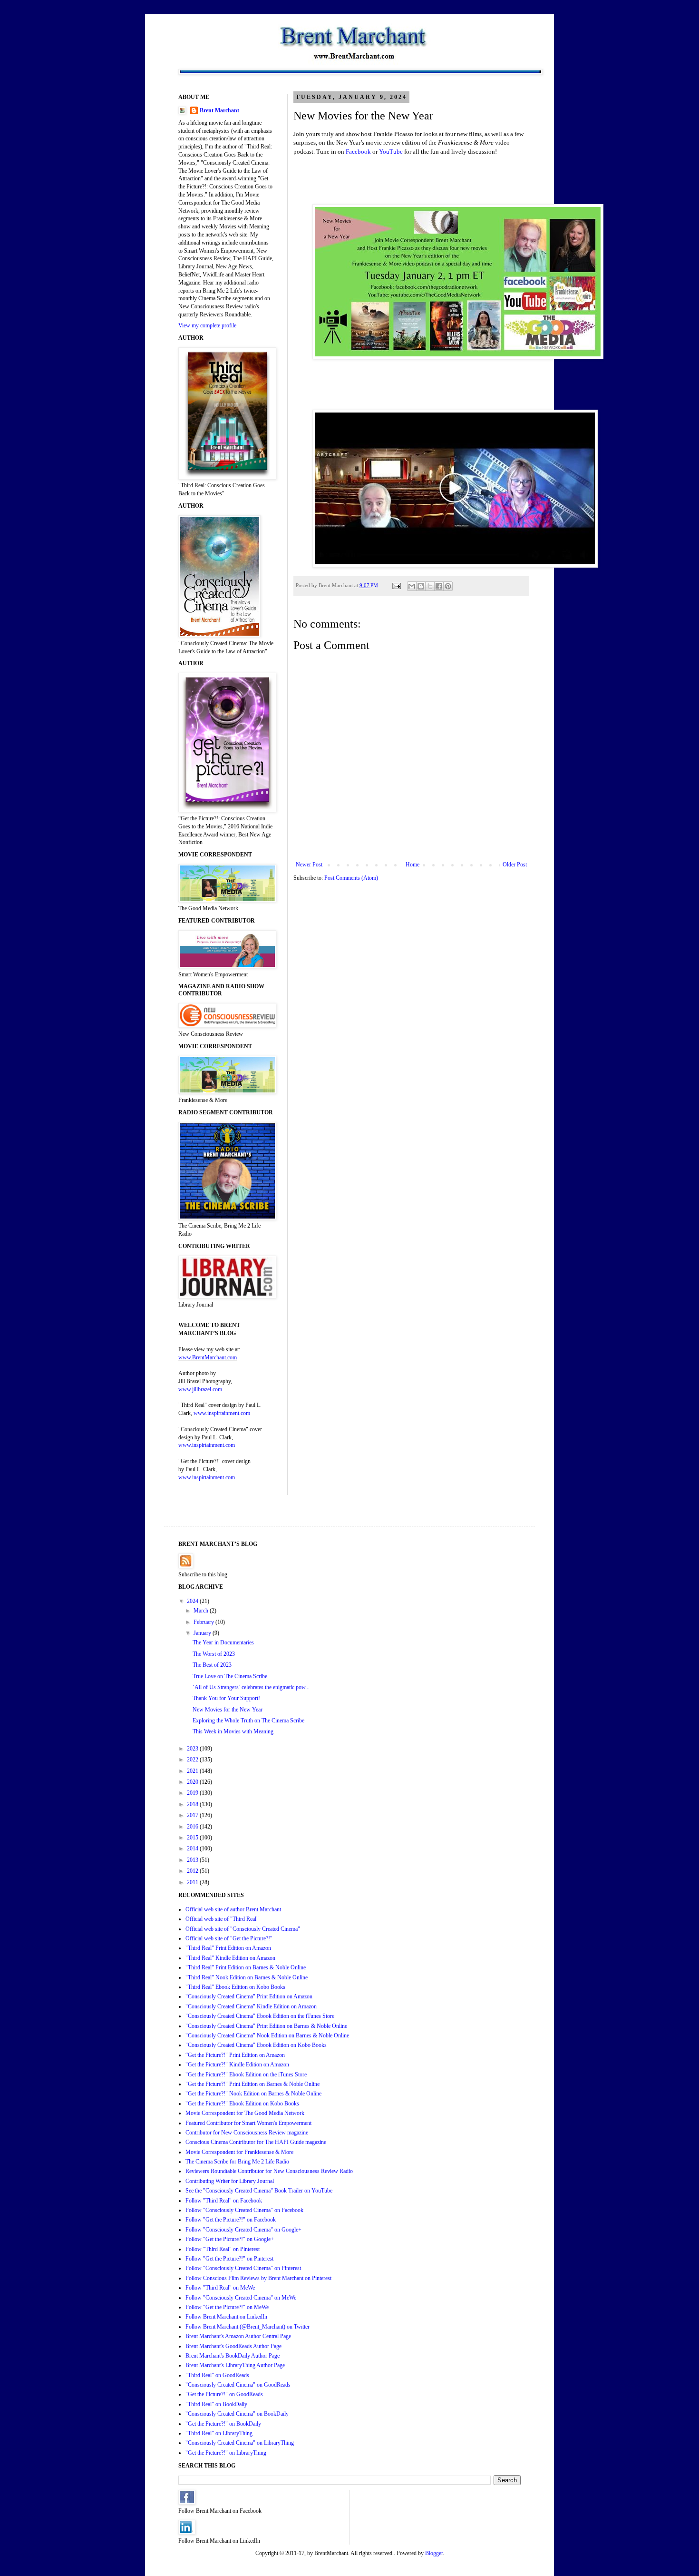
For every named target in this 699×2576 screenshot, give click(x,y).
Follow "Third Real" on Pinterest (223, 2249)
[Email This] (412, 586)
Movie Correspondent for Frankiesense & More (239, 2152)
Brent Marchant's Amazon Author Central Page (238, 2336)
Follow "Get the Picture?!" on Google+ (230, 2239)
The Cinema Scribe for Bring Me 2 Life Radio (237, 2162)
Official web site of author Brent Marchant (233, 1909)
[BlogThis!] (421, 586)
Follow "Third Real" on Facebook (224, 2201)
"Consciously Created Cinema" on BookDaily (237, 2414)
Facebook (358, 152)
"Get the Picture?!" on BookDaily (223, 2424)
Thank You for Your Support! (226, 1698)
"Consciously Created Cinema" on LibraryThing (240, 2443)
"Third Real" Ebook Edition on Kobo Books (235, 1987)
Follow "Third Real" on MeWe (220, 2288)
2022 (193, 1760)
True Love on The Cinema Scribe (230, 1676)
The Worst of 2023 (214, 1654)
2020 (193, 1782)
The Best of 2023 (212, 1665)
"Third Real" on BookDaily (216, 2404)
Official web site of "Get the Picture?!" (229, 1938)
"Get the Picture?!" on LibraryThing (226, 2453)
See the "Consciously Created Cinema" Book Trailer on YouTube (259, 2191)
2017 (193, 1815)
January (203, 1633)
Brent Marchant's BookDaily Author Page (233, 2356)
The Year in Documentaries (223, 1642)
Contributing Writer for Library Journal (230, 2181)
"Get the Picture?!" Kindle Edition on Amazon (237, 2065)
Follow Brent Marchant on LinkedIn (226, 2317)
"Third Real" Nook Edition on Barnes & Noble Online (247, 1977)
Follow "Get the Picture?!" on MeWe (227, 2307)
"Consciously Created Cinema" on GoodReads (238, 2385)
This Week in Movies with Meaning (233, 1731)
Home (413, 865)
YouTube (391, 152)
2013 (193, 1860)
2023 (193, 1749)
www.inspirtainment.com (222, 1413)
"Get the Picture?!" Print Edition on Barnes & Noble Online (252, 2084)
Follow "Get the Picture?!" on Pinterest (229, 2259)
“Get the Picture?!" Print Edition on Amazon (235, 2055)
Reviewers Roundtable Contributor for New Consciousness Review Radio (269, 2171)
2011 (193, 1882)
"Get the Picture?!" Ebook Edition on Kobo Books (242, 2104)
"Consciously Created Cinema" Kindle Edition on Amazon (251, 2006)
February (204, 1622)
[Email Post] (396, 585)
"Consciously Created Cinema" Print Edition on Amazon (249, 1996)
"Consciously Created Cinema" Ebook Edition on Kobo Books (256, 2045)
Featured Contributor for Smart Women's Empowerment (248, 2123)
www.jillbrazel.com (200, 1389)
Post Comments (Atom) (351, 878)
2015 (193, 1838)
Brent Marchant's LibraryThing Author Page (235, 2365)
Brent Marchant (219, 110)
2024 (193, 1601)
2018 (193, 1804)
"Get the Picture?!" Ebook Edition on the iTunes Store (246, 2075)
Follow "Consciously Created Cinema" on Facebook (244, 2210)
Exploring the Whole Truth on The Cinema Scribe (248, 1721)
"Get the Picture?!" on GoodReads (224, 2394)
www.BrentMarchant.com (208, 1357)
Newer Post (309, 865)
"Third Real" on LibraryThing (219, 2433)
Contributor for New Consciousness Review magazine (247, 2133)
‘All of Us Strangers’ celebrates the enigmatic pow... (251, 1687)
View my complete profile (207, 325)
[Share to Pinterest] (448, 586)
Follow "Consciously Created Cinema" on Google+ (243, 2230)
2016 (193, 1827)
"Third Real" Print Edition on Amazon (228, 1948)
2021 (193, 1771)
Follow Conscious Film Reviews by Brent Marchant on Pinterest (258, 2278)
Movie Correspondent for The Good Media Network (245, 2113)
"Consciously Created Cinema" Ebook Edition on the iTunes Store (260, 2016)
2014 (193, 1848)
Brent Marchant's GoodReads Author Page (233, 2346)
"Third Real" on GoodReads (217, 2375)
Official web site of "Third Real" (222, 1919)
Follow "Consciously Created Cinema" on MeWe (241, 2298)
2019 (193, 1793)
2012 (193, 1871)
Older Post (515, 865)
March (202, 1611)
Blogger (434, 2553)
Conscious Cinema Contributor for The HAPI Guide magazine (256, 2142)
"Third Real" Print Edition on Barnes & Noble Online (246, 1967)
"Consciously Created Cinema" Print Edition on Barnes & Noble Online (266, 2026)
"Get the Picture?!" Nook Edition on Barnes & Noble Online (253, 2094)
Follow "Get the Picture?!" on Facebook (231, 2220)
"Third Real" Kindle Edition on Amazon (230, 1958)
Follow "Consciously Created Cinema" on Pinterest (243, 2268)
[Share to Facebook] (439, 586)
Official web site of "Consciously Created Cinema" (243, 1929)
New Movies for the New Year (228, 1710)
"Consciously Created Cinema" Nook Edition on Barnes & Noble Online (267, 2035)
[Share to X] (430, 586)
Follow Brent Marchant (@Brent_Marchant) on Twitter (248, 2327)
